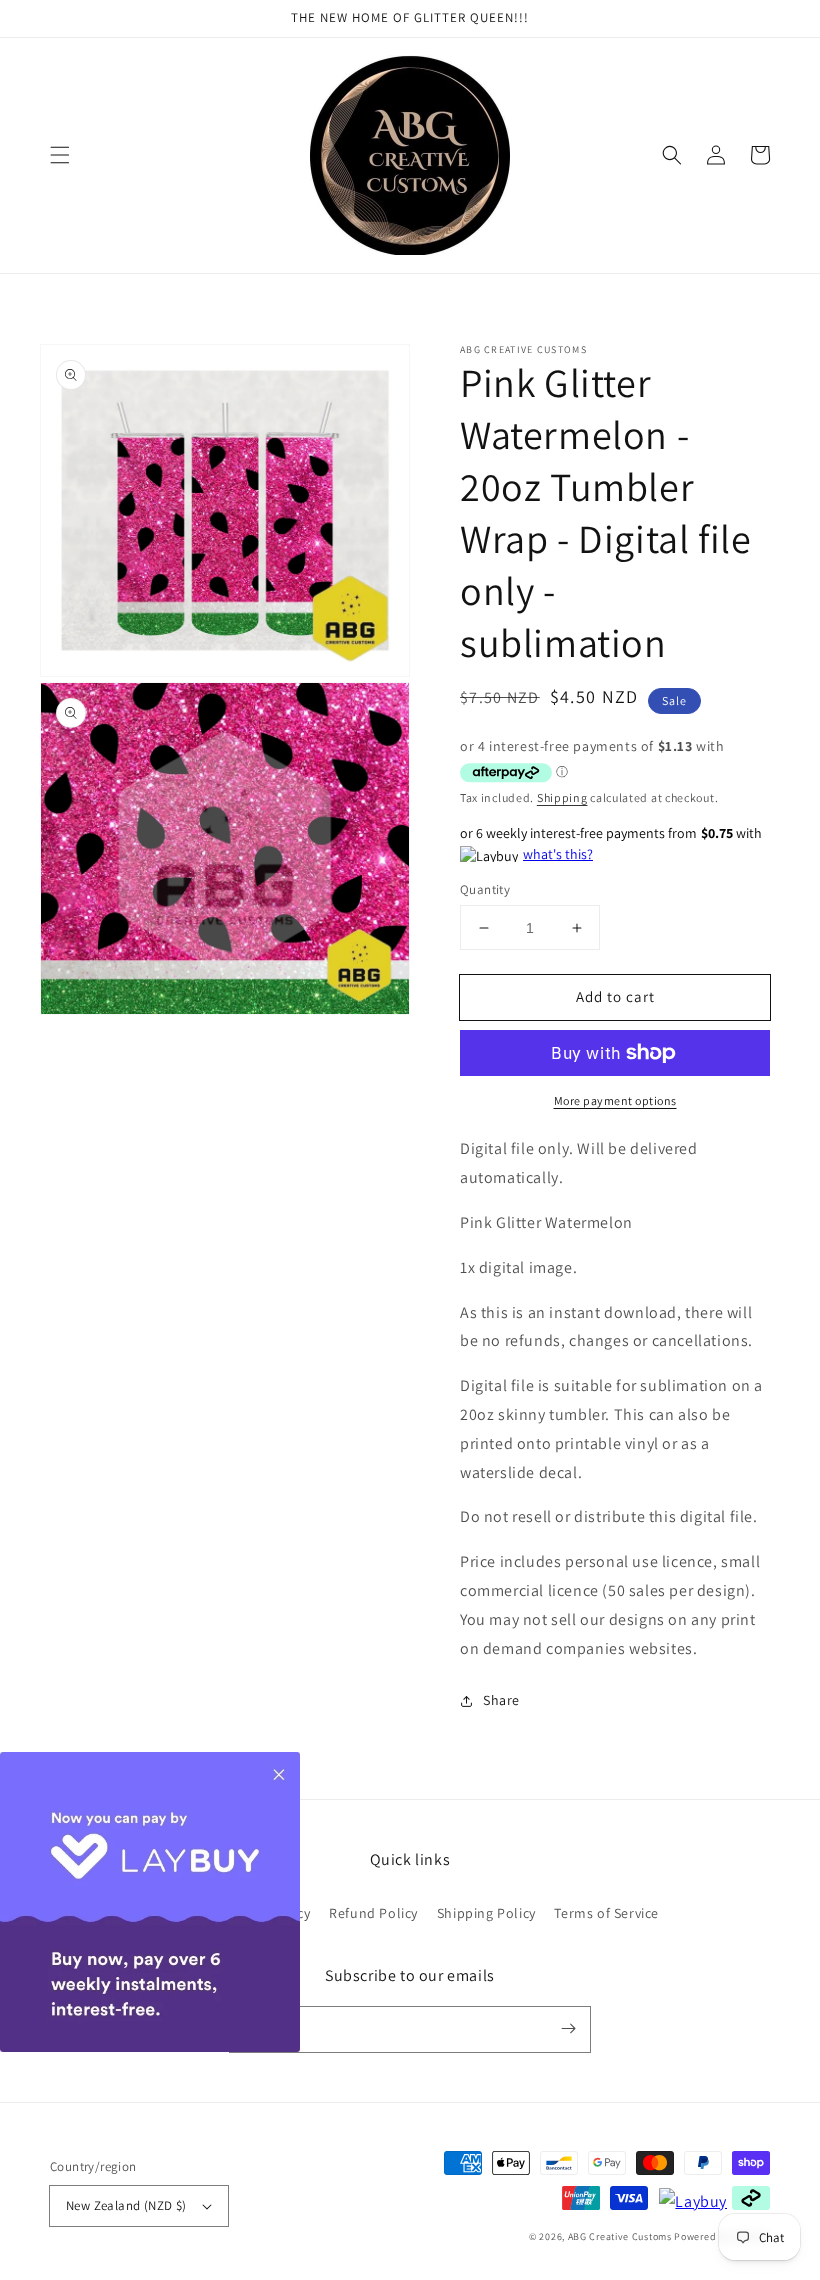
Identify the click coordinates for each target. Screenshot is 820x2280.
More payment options (615, 1100)
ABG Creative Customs (620, 2236)
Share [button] (501, 1700)
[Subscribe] (568, 2029)
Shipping (562, 797)
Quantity (485, 889)
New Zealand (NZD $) (126, 2205)
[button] (60, 155)
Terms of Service (606, 1913)
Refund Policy (373, 1913)
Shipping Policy (486, 1913)
